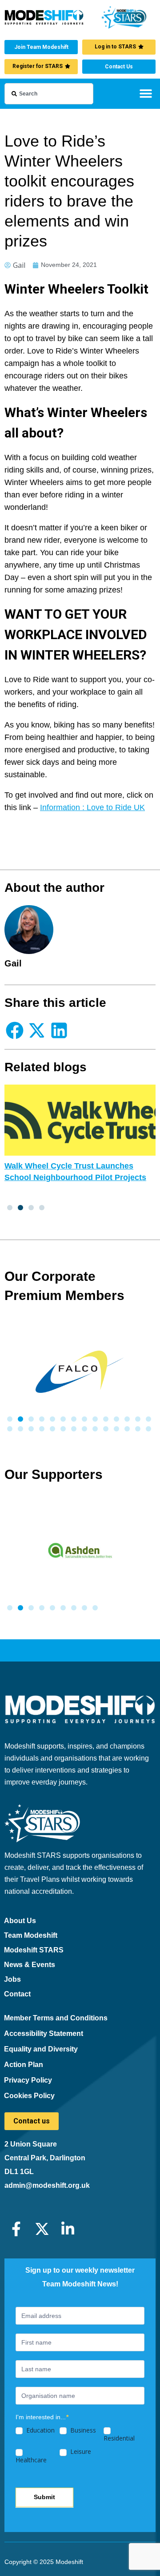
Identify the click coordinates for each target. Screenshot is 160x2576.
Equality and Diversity (41, 2049)
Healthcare (31, 2460)
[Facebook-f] (16, 2229)
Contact (17, 1994)
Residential (119, 2438)
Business (82, 2430)
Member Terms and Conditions (56, 2018)
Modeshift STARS (34, 1950)
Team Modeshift (31, 1935)
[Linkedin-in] (68, 2229)
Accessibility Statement (44, 2033)
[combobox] (49, 94)
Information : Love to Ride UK (92, 807)
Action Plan (24, 2065)
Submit (44, 2497)
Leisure (80, 2452)
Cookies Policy (29, 2096)
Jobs (12, 1979)
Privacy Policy (28, 2080)
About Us (20, 1921)
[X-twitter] (42, 2229)
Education (40, 2430)
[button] (146, 93)
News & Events (30, 1965)
